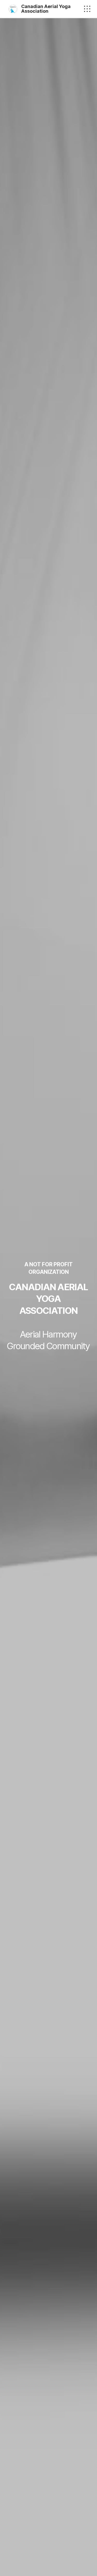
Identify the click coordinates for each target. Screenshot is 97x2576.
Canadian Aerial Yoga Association (46, 9)
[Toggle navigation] (87, 9)
